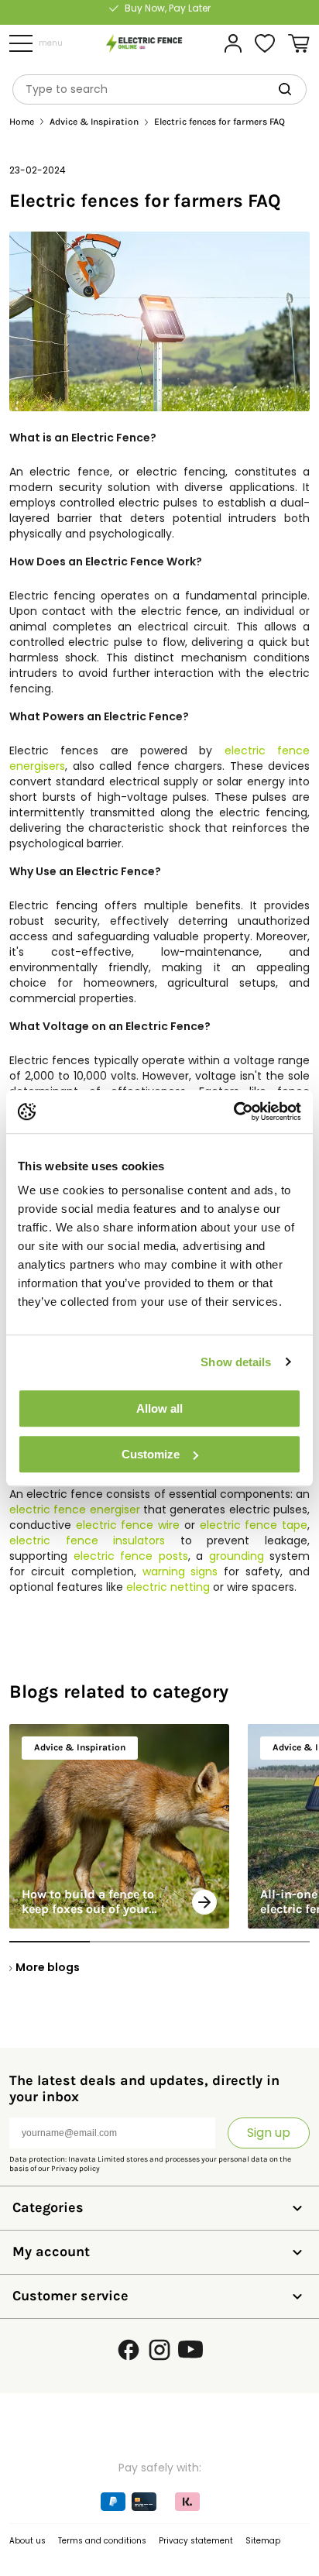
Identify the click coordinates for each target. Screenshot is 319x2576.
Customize (151, 1454)
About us (27, 2541)
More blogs (48, 1967)
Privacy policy (75, 2169)
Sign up (269, 2133)
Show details (236, 1362)
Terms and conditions (102, 2541)
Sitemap (263, 2541)
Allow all (159, 1408)
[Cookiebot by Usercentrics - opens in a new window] (233, 1111)
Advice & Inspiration (94, 122)
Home (22, 122)
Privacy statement (196, 2541)
